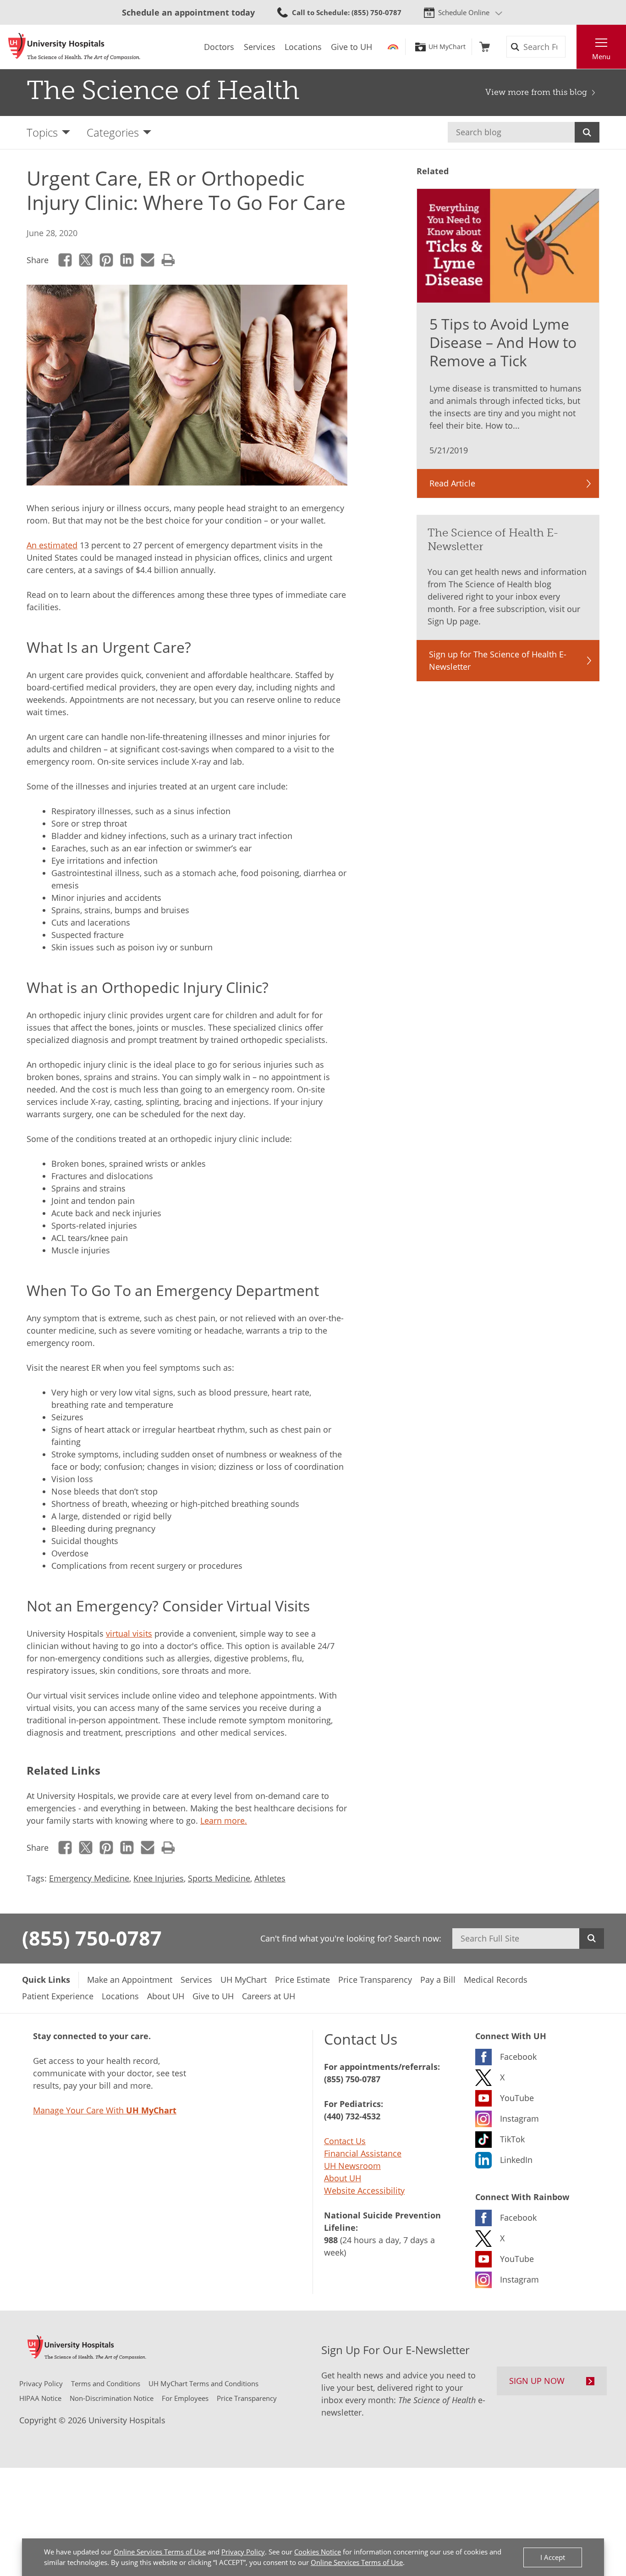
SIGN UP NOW (537, 2381)
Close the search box (571, 47)
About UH (343, 2178)
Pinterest (107, 260)
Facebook (65, 260)
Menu (601, 56)
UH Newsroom (352, 2166)
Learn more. (224, 1820)
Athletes (270, 1878)
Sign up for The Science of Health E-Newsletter (498, 660)
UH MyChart (447, 47)
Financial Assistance (363, 2153)
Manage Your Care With (105, 2110)
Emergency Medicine (89, 1878)
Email (148, 260)
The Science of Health (163, 90)
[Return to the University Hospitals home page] (74, 47)
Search (587, 132)
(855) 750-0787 (92, 1938)
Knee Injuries (159, 1878)
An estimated (52, 545)
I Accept (553, 2557)
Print (168, 260)
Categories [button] (113, 132)
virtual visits (129, 1633)
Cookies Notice (318, 2552)
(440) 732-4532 (352, 2116)
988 (331, 2240)
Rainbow (393, 47)
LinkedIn (127, 260)
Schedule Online (464, 12)
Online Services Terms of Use (160, 2552)
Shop (485, 47)
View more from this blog (536, 92)
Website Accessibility (364, 2190)
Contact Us (345, 2141)
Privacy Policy (243, 2552)
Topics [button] (42, 132)
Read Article (452, 483)
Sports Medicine (219, 1878)
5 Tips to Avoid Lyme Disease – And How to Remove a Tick (503, 342)
